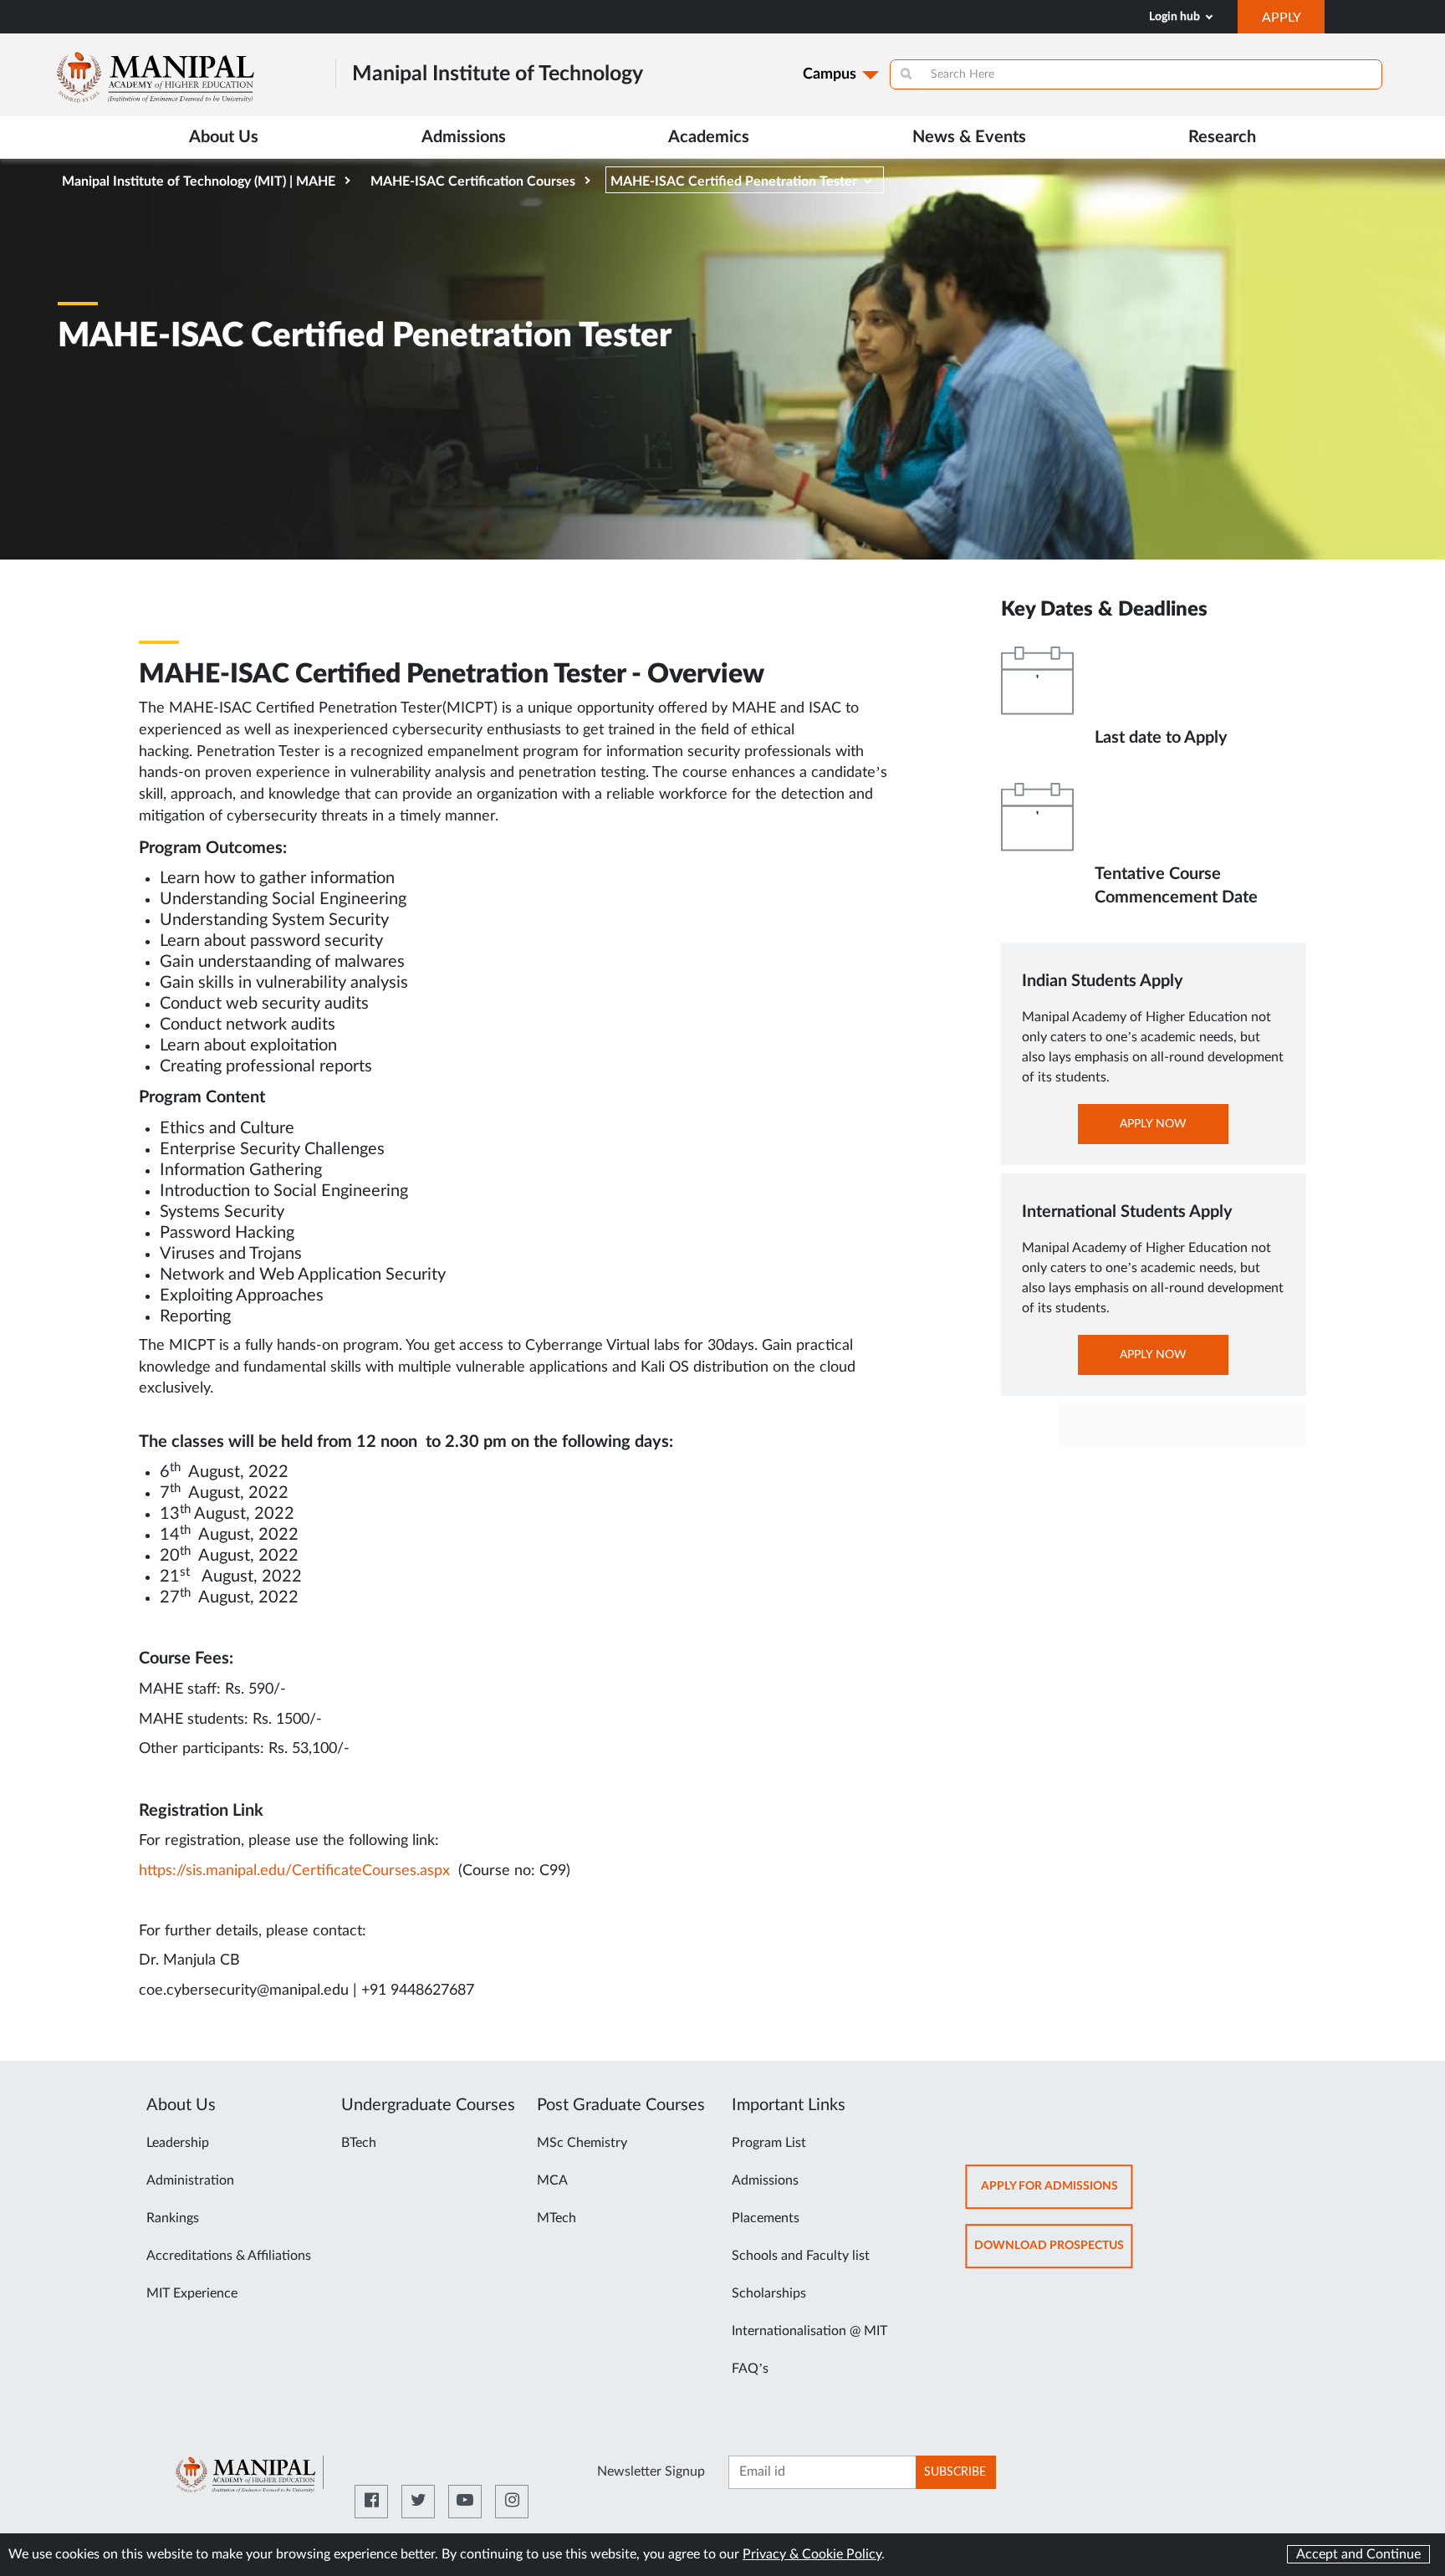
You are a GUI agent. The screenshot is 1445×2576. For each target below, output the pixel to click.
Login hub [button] (1176, 17)
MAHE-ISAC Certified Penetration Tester (734, 181)
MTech (557, 2218)
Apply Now (1172, 1131)
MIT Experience (192, 2293)
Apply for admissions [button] (1057, 2194)
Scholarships (769, 2293)
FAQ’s (750, 2369)
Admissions (765, 2180)
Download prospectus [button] (1054, 2254)
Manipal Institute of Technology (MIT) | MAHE (199, 181)
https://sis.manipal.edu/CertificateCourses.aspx (294, 1871)
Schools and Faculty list (801, 2256)
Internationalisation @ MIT (809, 2331)
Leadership (178, 2143)
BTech (359, 2143)
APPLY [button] (1293, 22)
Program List (769, 2143)
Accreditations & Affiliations (229, 2256)
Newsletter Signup (651, 2471)
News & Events (969, 137)
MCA (552, 2180)
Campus (830, 74)
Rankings (173, 2218)
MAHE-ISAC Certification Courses (473, 181)
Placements (766, 2218)
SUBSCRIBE (955, 2472)
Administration (190, 2180)
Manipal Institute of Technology (498, 74)
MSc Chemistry (582, 2143)
